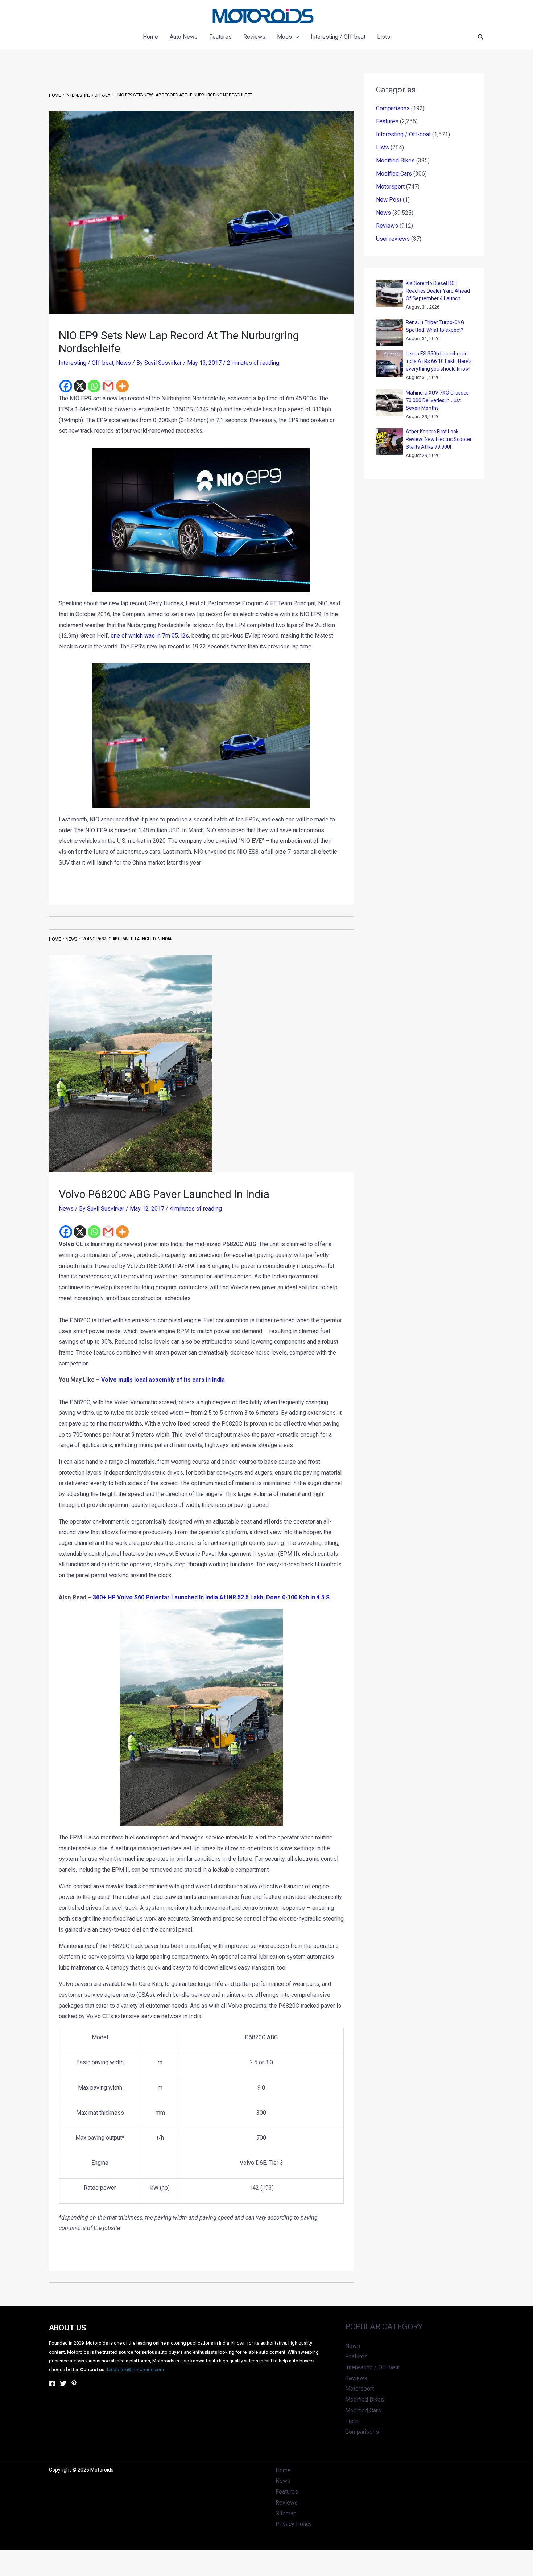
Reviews (387, 226)
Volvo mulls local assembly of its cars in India (163, 1380)
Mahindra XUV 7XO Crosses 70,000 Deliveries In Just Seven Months (437, 400)
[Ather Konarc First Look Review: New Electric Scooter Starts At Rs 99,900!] (390, 442)
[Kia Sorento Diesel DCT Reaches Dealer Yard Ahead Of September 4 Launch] (390, 293)
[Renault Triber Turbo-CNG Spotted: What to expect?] (390, 332)
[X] (80, 386)
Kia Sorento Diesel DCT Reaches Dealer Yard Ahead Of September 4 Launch (438, 291)
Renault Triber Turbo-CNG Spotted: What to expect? (435, 326)
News (123, 363)
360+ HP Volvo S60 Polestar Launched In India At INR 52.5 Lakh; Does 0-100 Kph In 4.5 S (211, 1597)
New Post (389, 200)
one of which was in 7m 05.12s (150, 636)
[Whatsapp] (94, 386)
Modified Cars (394, 174)
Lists (383, 147)
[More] (122, 386)
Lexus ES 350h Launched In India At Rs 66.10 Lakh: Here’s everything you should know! (439, 361)
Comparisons (393, 108)
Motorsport (390, 187)
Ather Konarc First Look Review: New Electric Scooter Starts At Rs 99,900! (439, 439)
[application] (296, 37)
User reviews (393, 239)
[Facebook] (66, 386)
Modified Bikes (395, 160)
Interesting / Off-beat (86, 363)
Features (387, 121)
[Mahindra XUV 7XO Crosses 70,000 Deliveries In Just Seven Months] (390, 403)
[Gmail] (108, 386)
